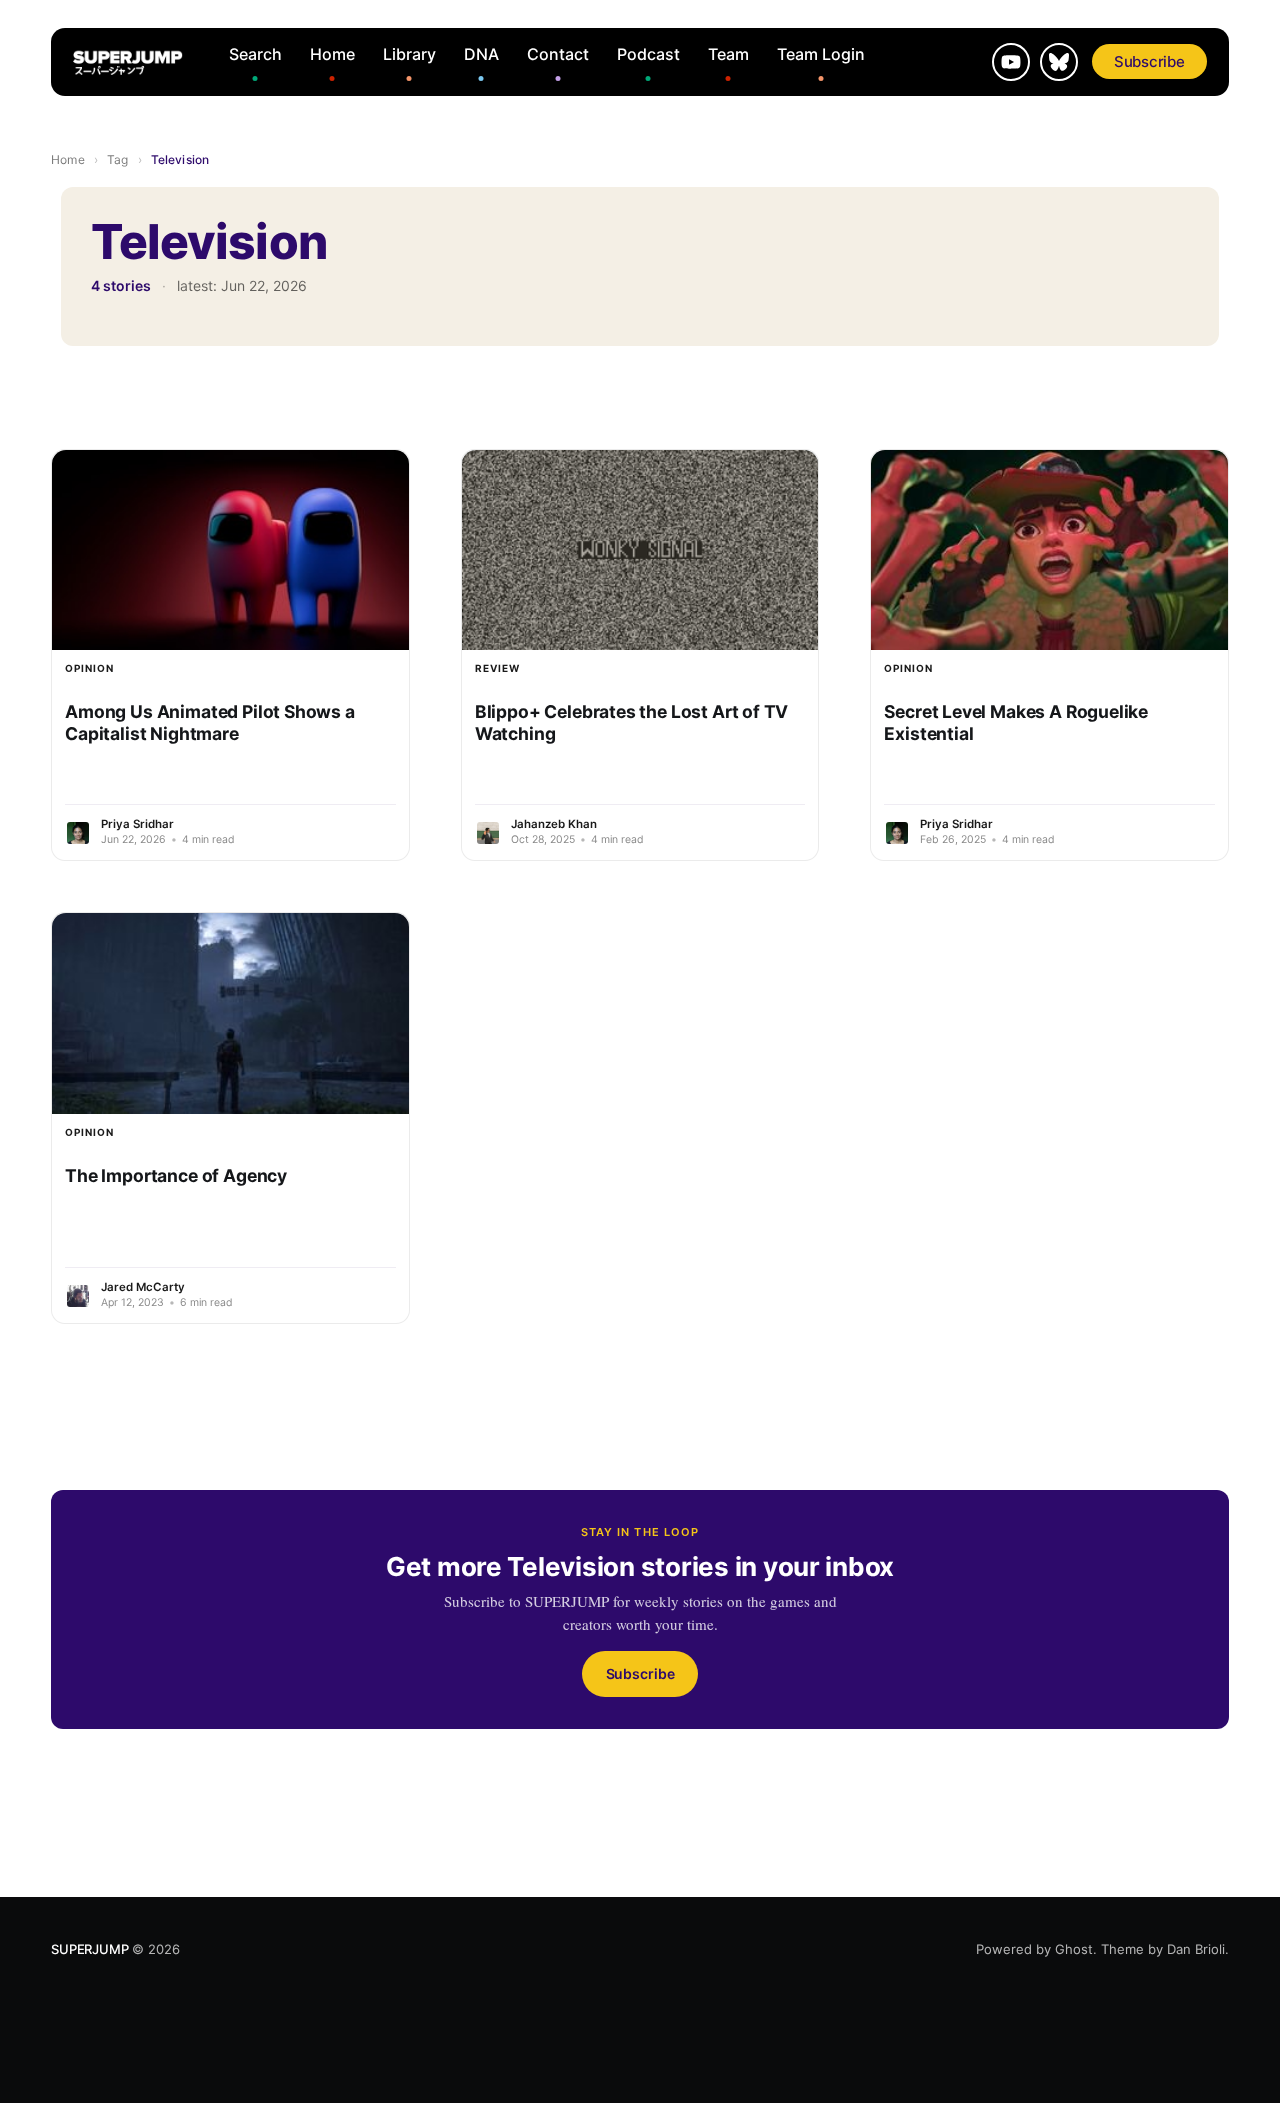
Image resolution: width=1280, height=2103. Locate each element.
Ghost (1074, 1949)
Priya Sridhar (137, 824)
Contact (558, 54)
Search (255, 54)
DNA (481, 54)
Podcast (648, 54)
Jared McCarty (143, 1287)
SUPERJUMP (89, 1949)
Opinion (89, 668)
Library (409, 54)
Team (728, 54)
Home (332, 54)
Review (497, 668)
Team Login (821, 54)
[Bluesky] (1059, 62)
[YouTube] (1011, 62)
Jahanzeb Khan (554, 824)
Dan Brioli (1196, 1949)
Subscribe (1149, 61)
